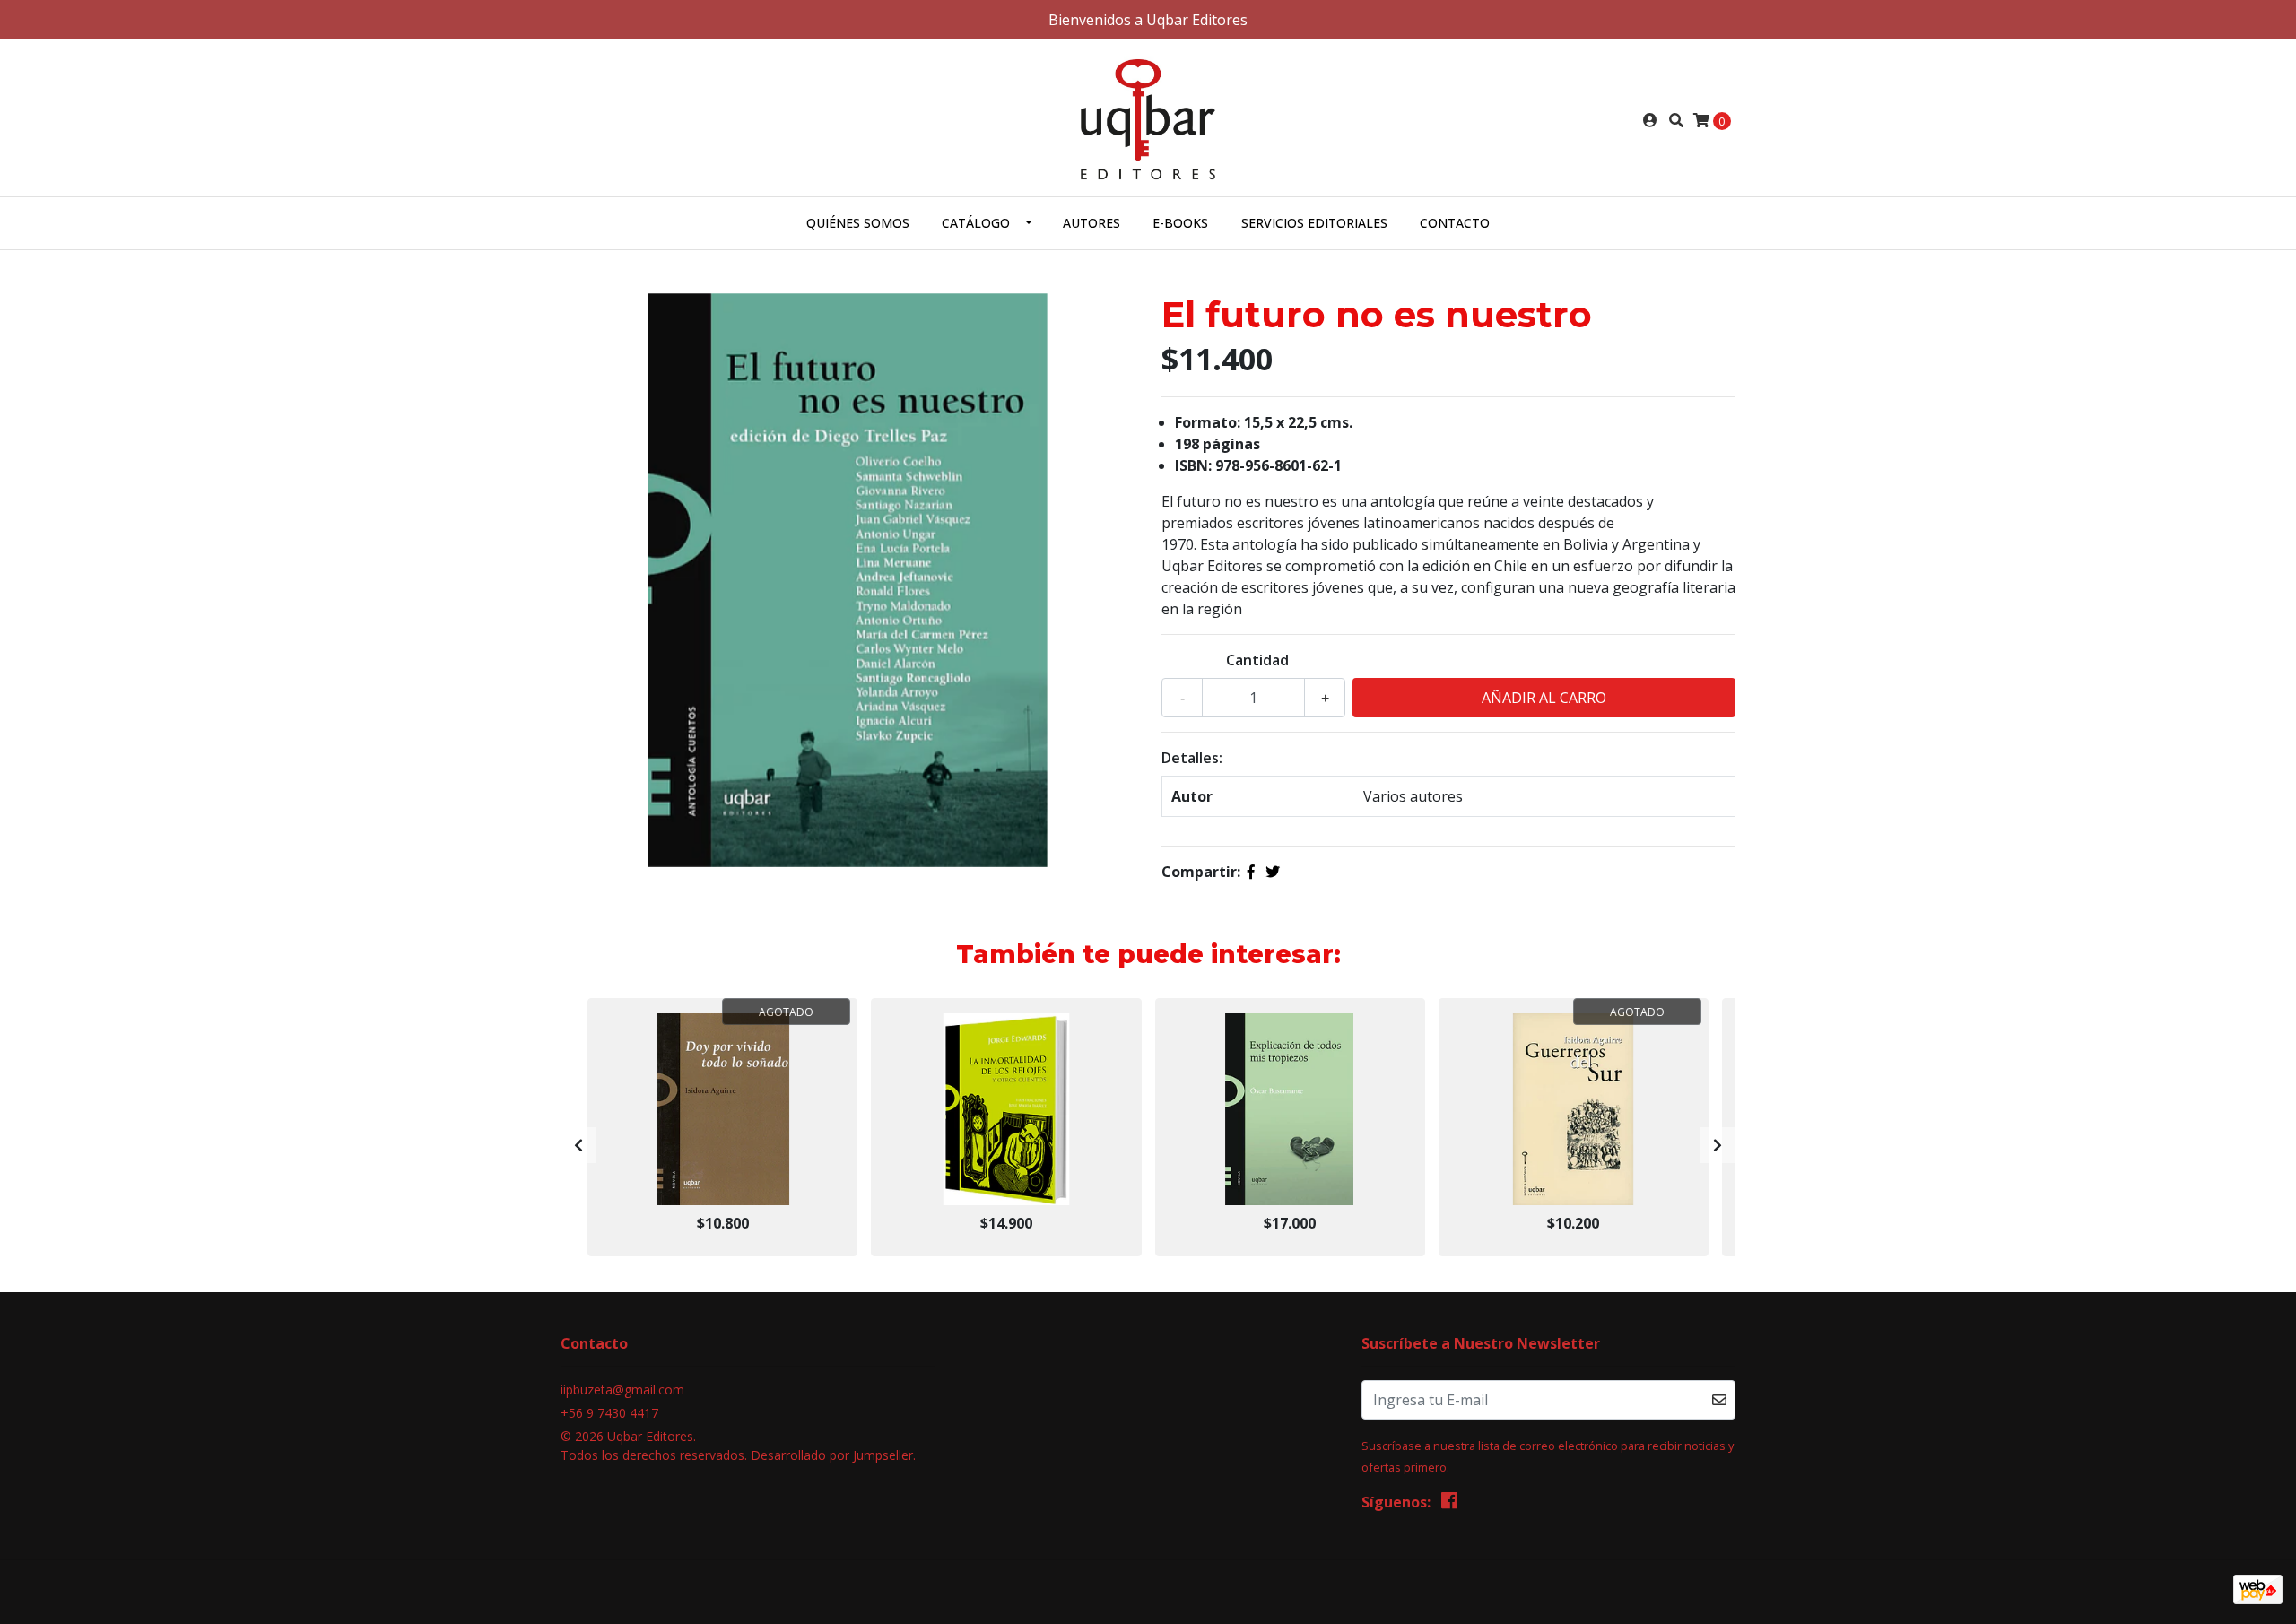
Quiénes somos (858, 223)
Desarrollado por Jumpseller (832, 1455)
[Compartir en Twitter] (1273, 872)
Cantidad (1257, 660)
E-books (1180, 223)
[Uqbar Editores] (1148, 118)
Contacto (1455, 223)
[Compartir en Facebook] (1251, 872)
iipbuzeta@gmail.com (622, 1390)
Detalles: (1192, 758)
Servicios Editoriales (1314, 223)
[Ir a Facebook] (1449, 1504)
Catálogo (976, 223)
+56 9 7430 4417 (609, 1413)
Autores (1091, 223)
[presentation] (578, 1145)
